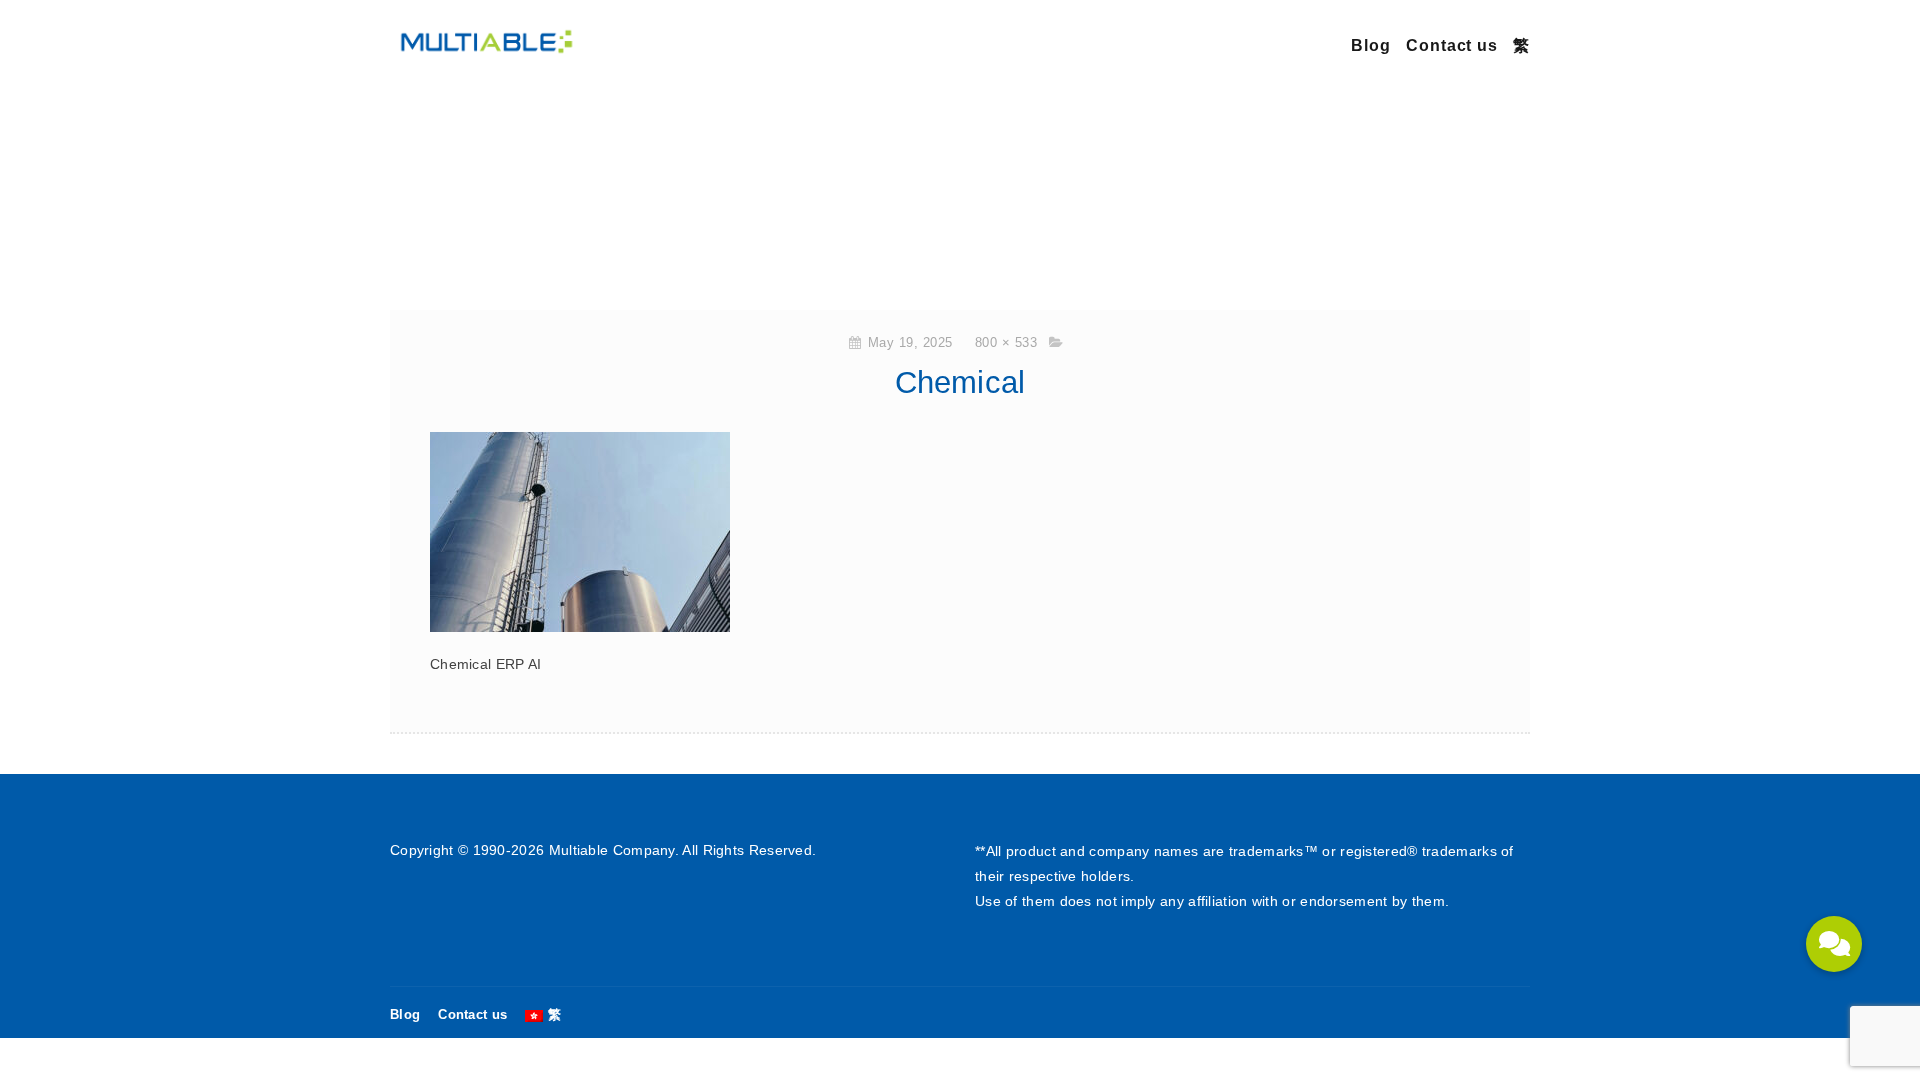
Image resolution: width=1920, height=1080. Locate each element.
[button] (1834, 944)
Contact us (1452, 45)
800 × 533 (1006, 342)
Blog (1371, 45)
